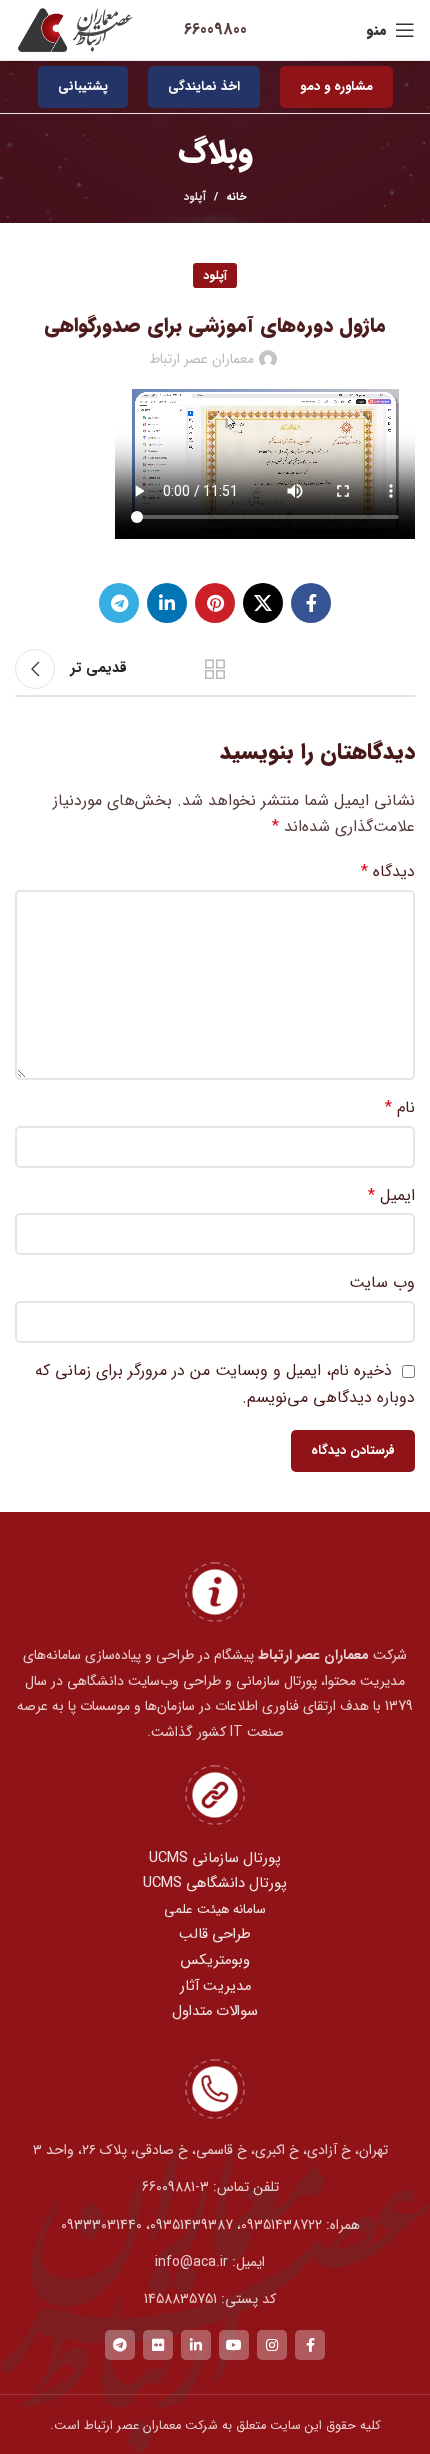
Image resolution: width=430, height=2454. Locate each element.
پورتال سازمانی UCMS (215, 1858)
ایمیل (391, 1195)
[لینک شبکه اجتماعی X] (263, 603)
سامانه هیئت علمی (215, 1909)
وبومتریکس (215, 1960)
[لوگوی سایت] (75, 29)
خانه (236, 198)
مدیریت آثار (215, 1986)
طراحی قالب (215, 1934)
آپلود (195, 197)
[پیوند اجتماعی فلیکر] (158, 2345)
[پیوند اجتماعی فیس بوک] (311, 603)
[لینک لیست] (215, 2187)
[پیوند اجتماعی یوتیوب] (234, 2345)
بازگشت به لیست (215, 669)
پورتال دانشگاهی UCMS (215, 1883)
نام (400, 1107)
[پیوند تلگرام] (119, 603)
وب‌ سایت (382, 1282)
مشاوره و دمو (336, 86)
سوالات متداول (215, 2011)
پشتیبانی (83, 86)
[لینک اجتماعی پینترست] (215, 603)
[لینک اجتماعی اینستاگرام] (272, 2345)
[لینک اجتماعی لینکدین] (167, 603)
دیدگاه (388, 871)
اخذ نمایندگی (204, 86)
